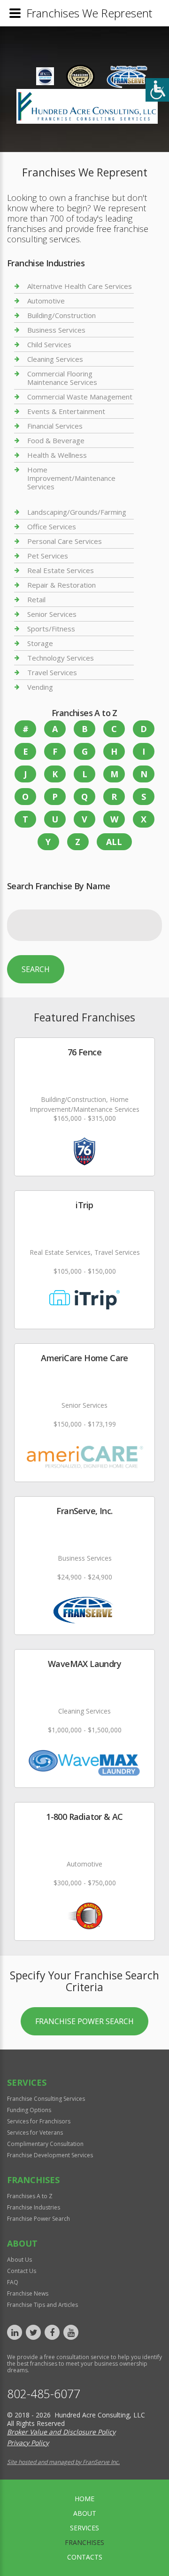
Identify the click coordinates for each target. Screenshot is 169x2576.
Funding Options (29, 2110)
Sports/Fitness (51, 629)
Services (84, 2528)
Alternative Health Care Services (80, 286)
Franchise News (28, 2293)
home (84, 2499)
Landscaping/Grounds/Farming (77, 512)
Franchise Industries (34, 2207)
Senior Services (52, 614)
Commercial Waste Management (80, 397)
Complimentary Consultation (45, 2144)
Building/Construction (61, 315)
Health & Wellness (57, 455)
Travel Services (52, 672)
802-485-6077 (44, 2394)
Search (36, 969)
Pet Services (48, 556)
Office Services (52, 526)
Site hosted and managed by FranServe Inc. (63, 2462)
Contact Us (22, 2271)
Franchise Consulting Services (46, 2099)
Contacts (85, 2557)
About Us (19, 2260)
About (85, 2513)
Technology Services (61, 658)
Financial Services (55, 426)
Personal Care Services (65, 541)
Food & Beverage (56, 440)
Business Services (56, 330)
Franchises (84, 2542)
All (114, 842)
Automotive (46, 301)
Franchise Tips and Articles (42, 2305)
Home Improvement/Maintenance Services (71, 478)
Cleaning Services (55, 359)
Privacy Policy (28, 2443)
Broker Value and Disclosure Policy (61, 2432)
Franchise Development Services (50, 2155)
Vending (40, 687)
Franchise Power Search (84, 2021)
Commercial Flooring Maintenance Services (62, 378)
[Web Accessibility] (157, 90)
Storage (40, 643)
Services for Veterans (35, 2133)
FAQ (13, 2282)
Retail (36, 599)
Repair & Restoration (61, 585)
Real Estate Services (61, 570)
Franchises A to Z (30, 2196)
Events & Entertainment (66, 411)
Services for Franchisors (39, 2121)
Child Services (49, 344)
